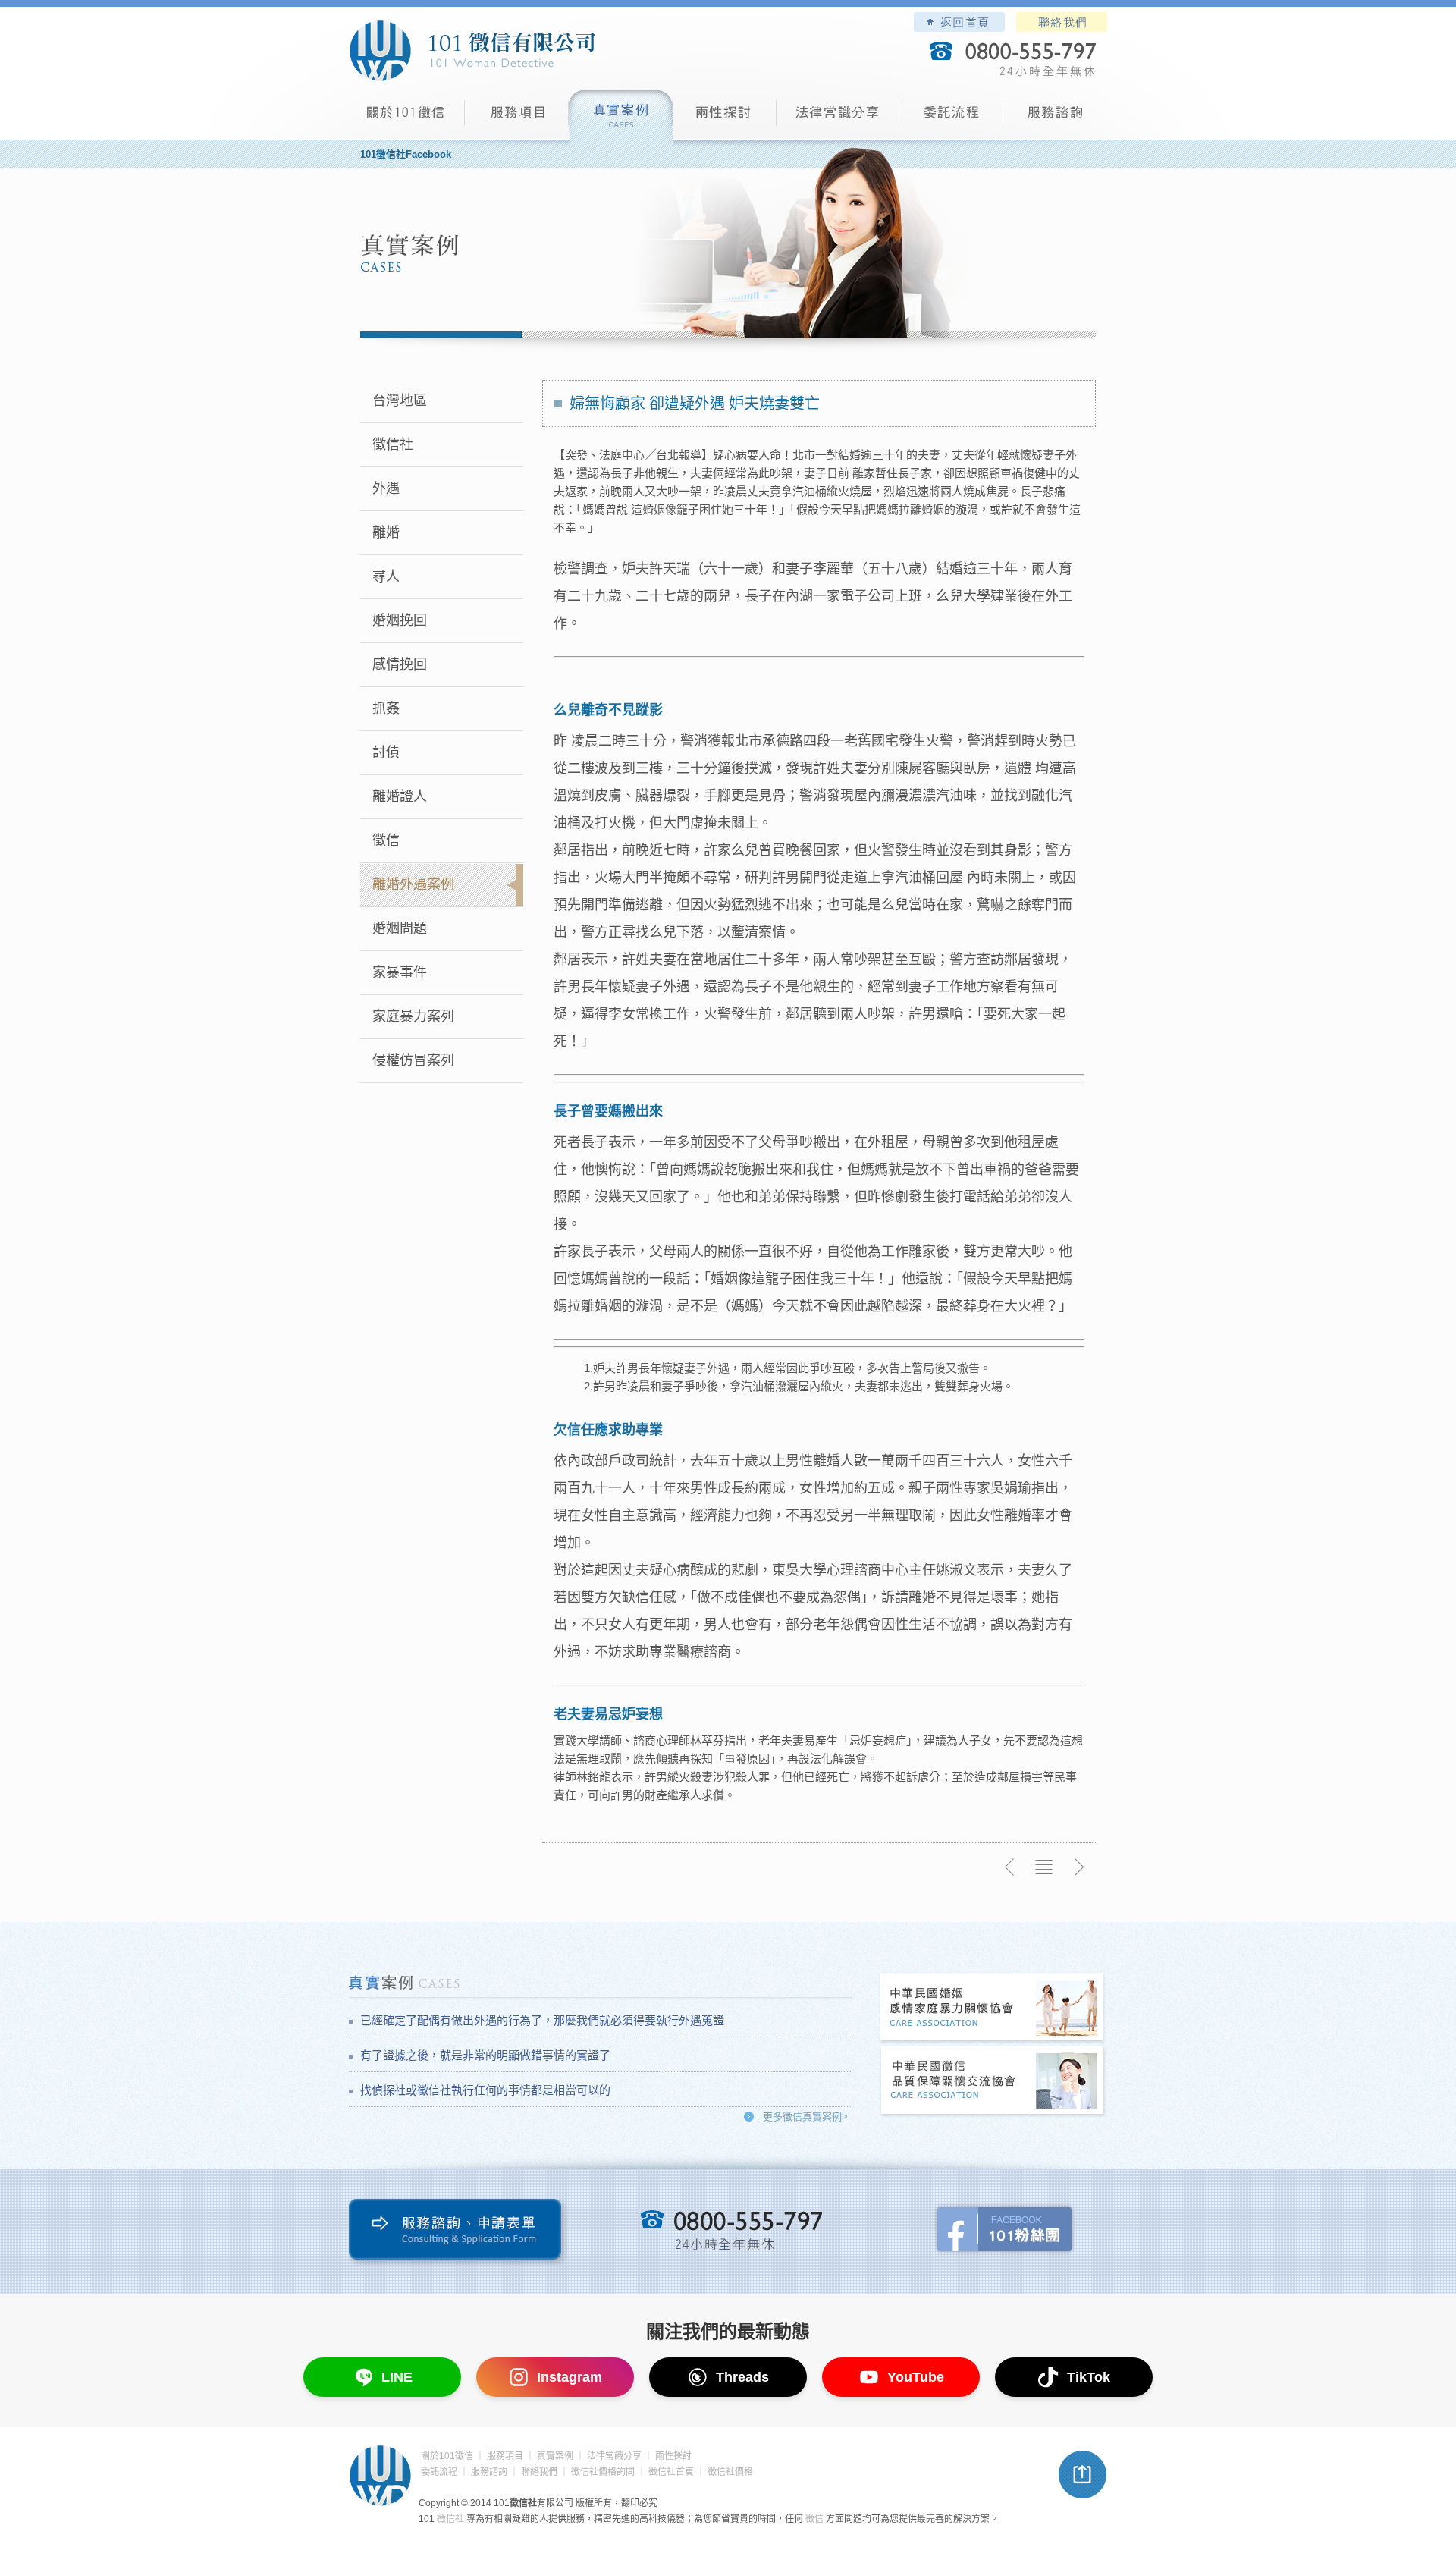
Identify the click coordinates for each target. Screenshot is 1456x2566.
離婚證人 (400, 796)
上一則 (1010, 1867)
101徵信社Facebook (406, 154)
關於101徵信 (447, 2456)
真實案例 (621, 118)
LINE (397, 2377)
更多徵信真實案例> (805, 2117)
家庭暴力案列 (413, 1016)
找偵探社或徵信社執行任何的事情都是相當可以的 (485, 2090)
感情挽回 (400, 664)
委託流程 (951, 118)
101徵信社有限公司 (472, 51)
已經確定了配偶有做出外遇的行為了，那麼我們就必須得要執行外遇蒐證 (542, 2020)
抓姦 (386, 708)
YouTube (916, 2377)
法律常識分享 (838, 118)
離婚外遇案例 (413, 884)
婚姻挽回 (400, 620)
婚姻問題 (400, 928)
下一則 (1078, 1867)
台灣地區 (400, 400)
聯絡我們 (1062, 22)
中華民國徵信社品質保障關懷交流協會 (993, 2082)
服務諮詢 (1055, 118)
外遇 (386, 488)
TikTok (1089, 2377)
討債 (386, 752)
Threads (742, 2377)
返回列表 (1044, 1867)
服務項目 (517, 118)
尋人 (386, 576)
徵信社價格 (730, 2472)
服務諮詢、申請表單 (458, 2233)
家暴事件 (400, 972)
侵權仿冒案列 (413, 1060)
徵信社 (393, 444)
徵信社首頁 (671, 2472)
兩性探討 (725, 118)
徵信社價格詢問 (603, 2472)
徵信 (386, 840)
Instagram (570, 2377)
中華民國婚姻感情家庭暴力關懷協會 (993, 2008)
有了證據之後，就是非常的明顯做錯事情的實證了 (485, 2055)
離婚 (386, 532)
